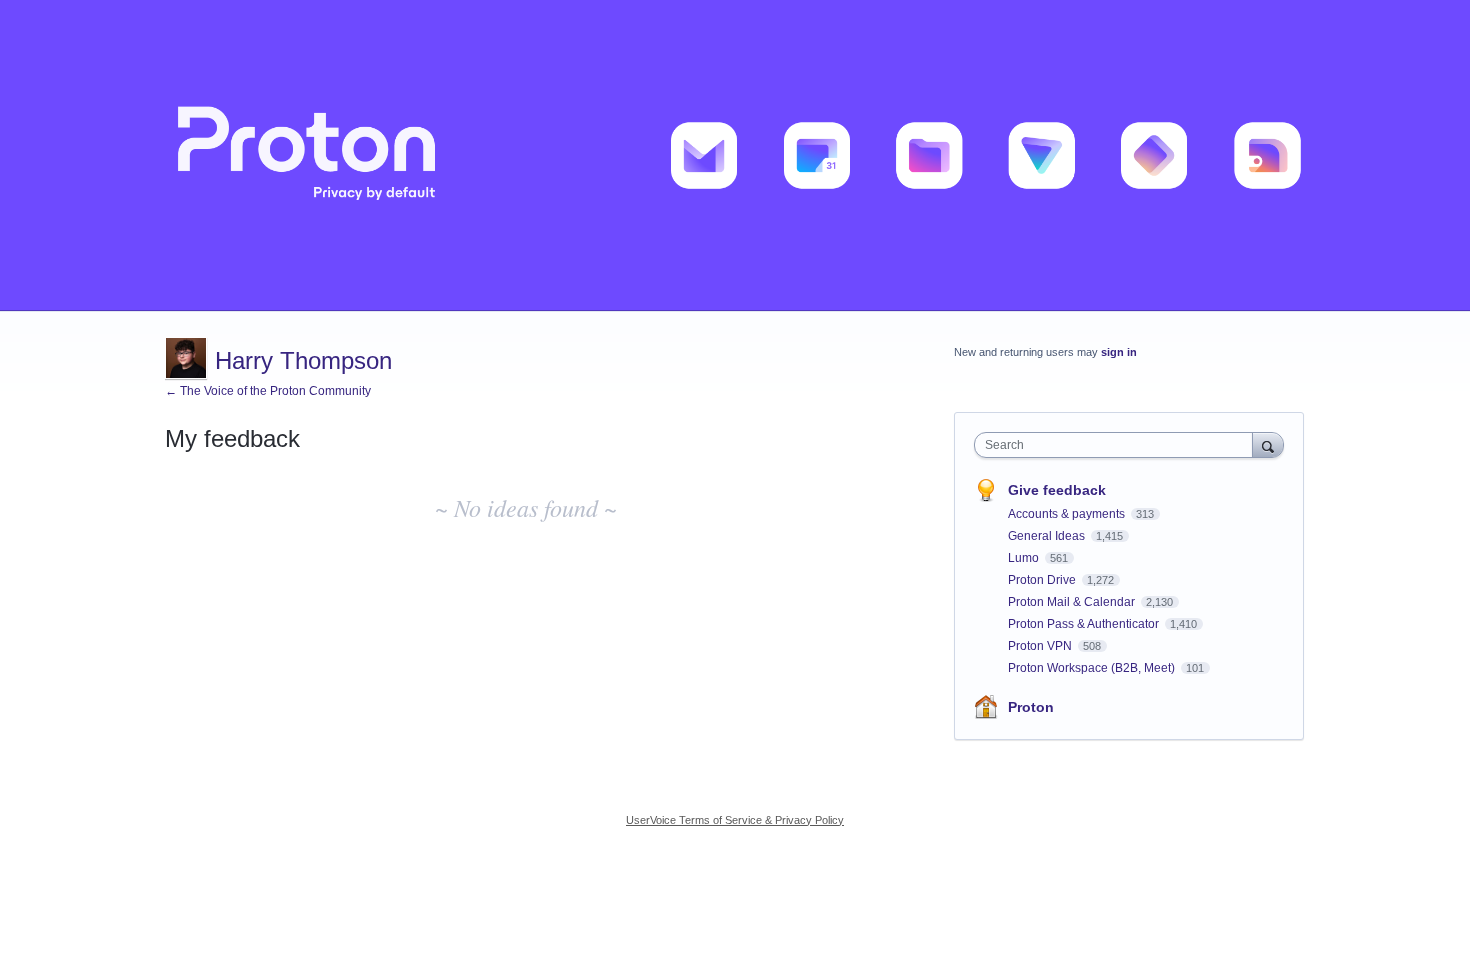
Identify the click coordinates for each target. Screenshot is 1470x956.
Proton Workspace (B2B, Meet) (1093, 668)
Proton (1031, 707)
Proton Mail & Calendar (1073, 602)
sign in (1119, 352)
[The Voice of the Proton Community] (735, 155)
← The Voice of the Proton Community (268, 391)
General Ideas (1048, 536)
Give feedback (1057, 490)
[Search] (1268, 444)
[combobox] (1118, 445)
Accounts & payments (1068, 514)
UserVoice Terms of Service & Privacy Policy (735, 820)
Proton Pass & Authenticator (1085, 624)
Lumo (1025, 558)
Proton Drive (1043, 580)
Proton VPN (1041, 646)
